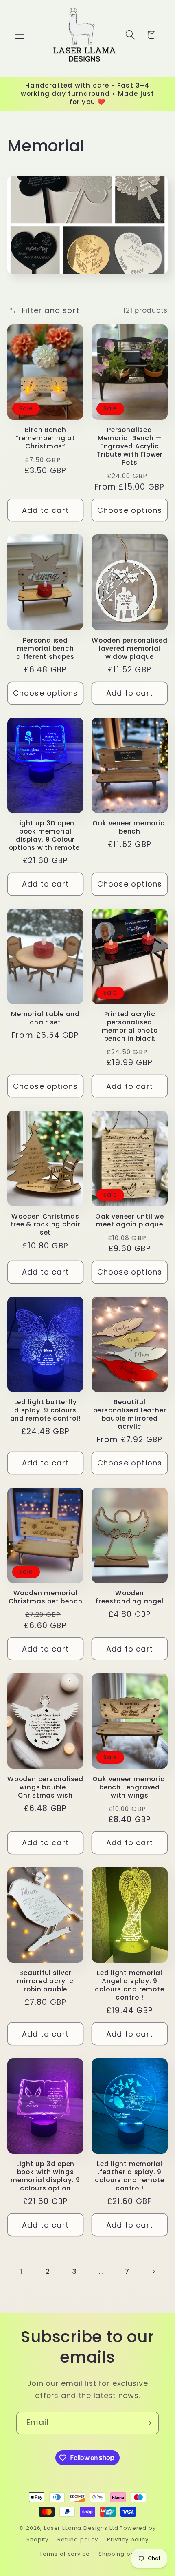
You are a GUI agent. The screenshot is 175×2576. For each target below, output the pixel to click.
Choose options (130, 510)
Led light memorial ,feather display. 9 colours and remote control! (129, 2176)
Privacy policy (128, 2539)
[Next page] (154, 2271)
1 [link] (22, 2271)
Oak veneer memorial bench (130, 827)
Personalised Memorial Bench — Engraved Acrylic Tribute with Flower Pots (130, 446)
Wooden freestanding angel (129, 1597)
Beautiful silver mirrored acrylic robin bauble (45, 1981)
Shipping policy (121, 2554)
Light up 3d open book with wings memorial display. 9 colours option (45, 2176)
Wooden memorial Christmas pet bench (46, 1597)
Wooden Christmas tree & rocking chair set (45, 1225)
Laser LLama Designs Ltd (81, 2528)
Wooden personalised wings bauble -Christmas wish (45, 1787)
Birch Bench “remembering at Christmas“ (45, 438)
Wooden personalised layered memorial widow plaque (130, 649)
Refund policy (78, 2539)
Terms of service (65, 2554)
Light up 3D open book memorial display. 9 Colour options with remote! (46, 836)
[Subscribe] (148, 2423)
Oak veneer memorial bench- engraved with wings (130, 1787)
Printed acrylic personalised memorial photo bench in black (130, 1026)
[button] (20, 35)
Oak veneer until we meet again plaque (130, 1221)
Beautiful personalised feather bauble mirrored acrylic (130, 1414)
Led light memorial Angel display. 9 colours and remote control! (129, 1985)
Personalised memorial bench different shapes (45, 649)
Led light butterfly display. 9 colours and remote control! (46, 1410)
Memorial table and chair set (45, 1018)
